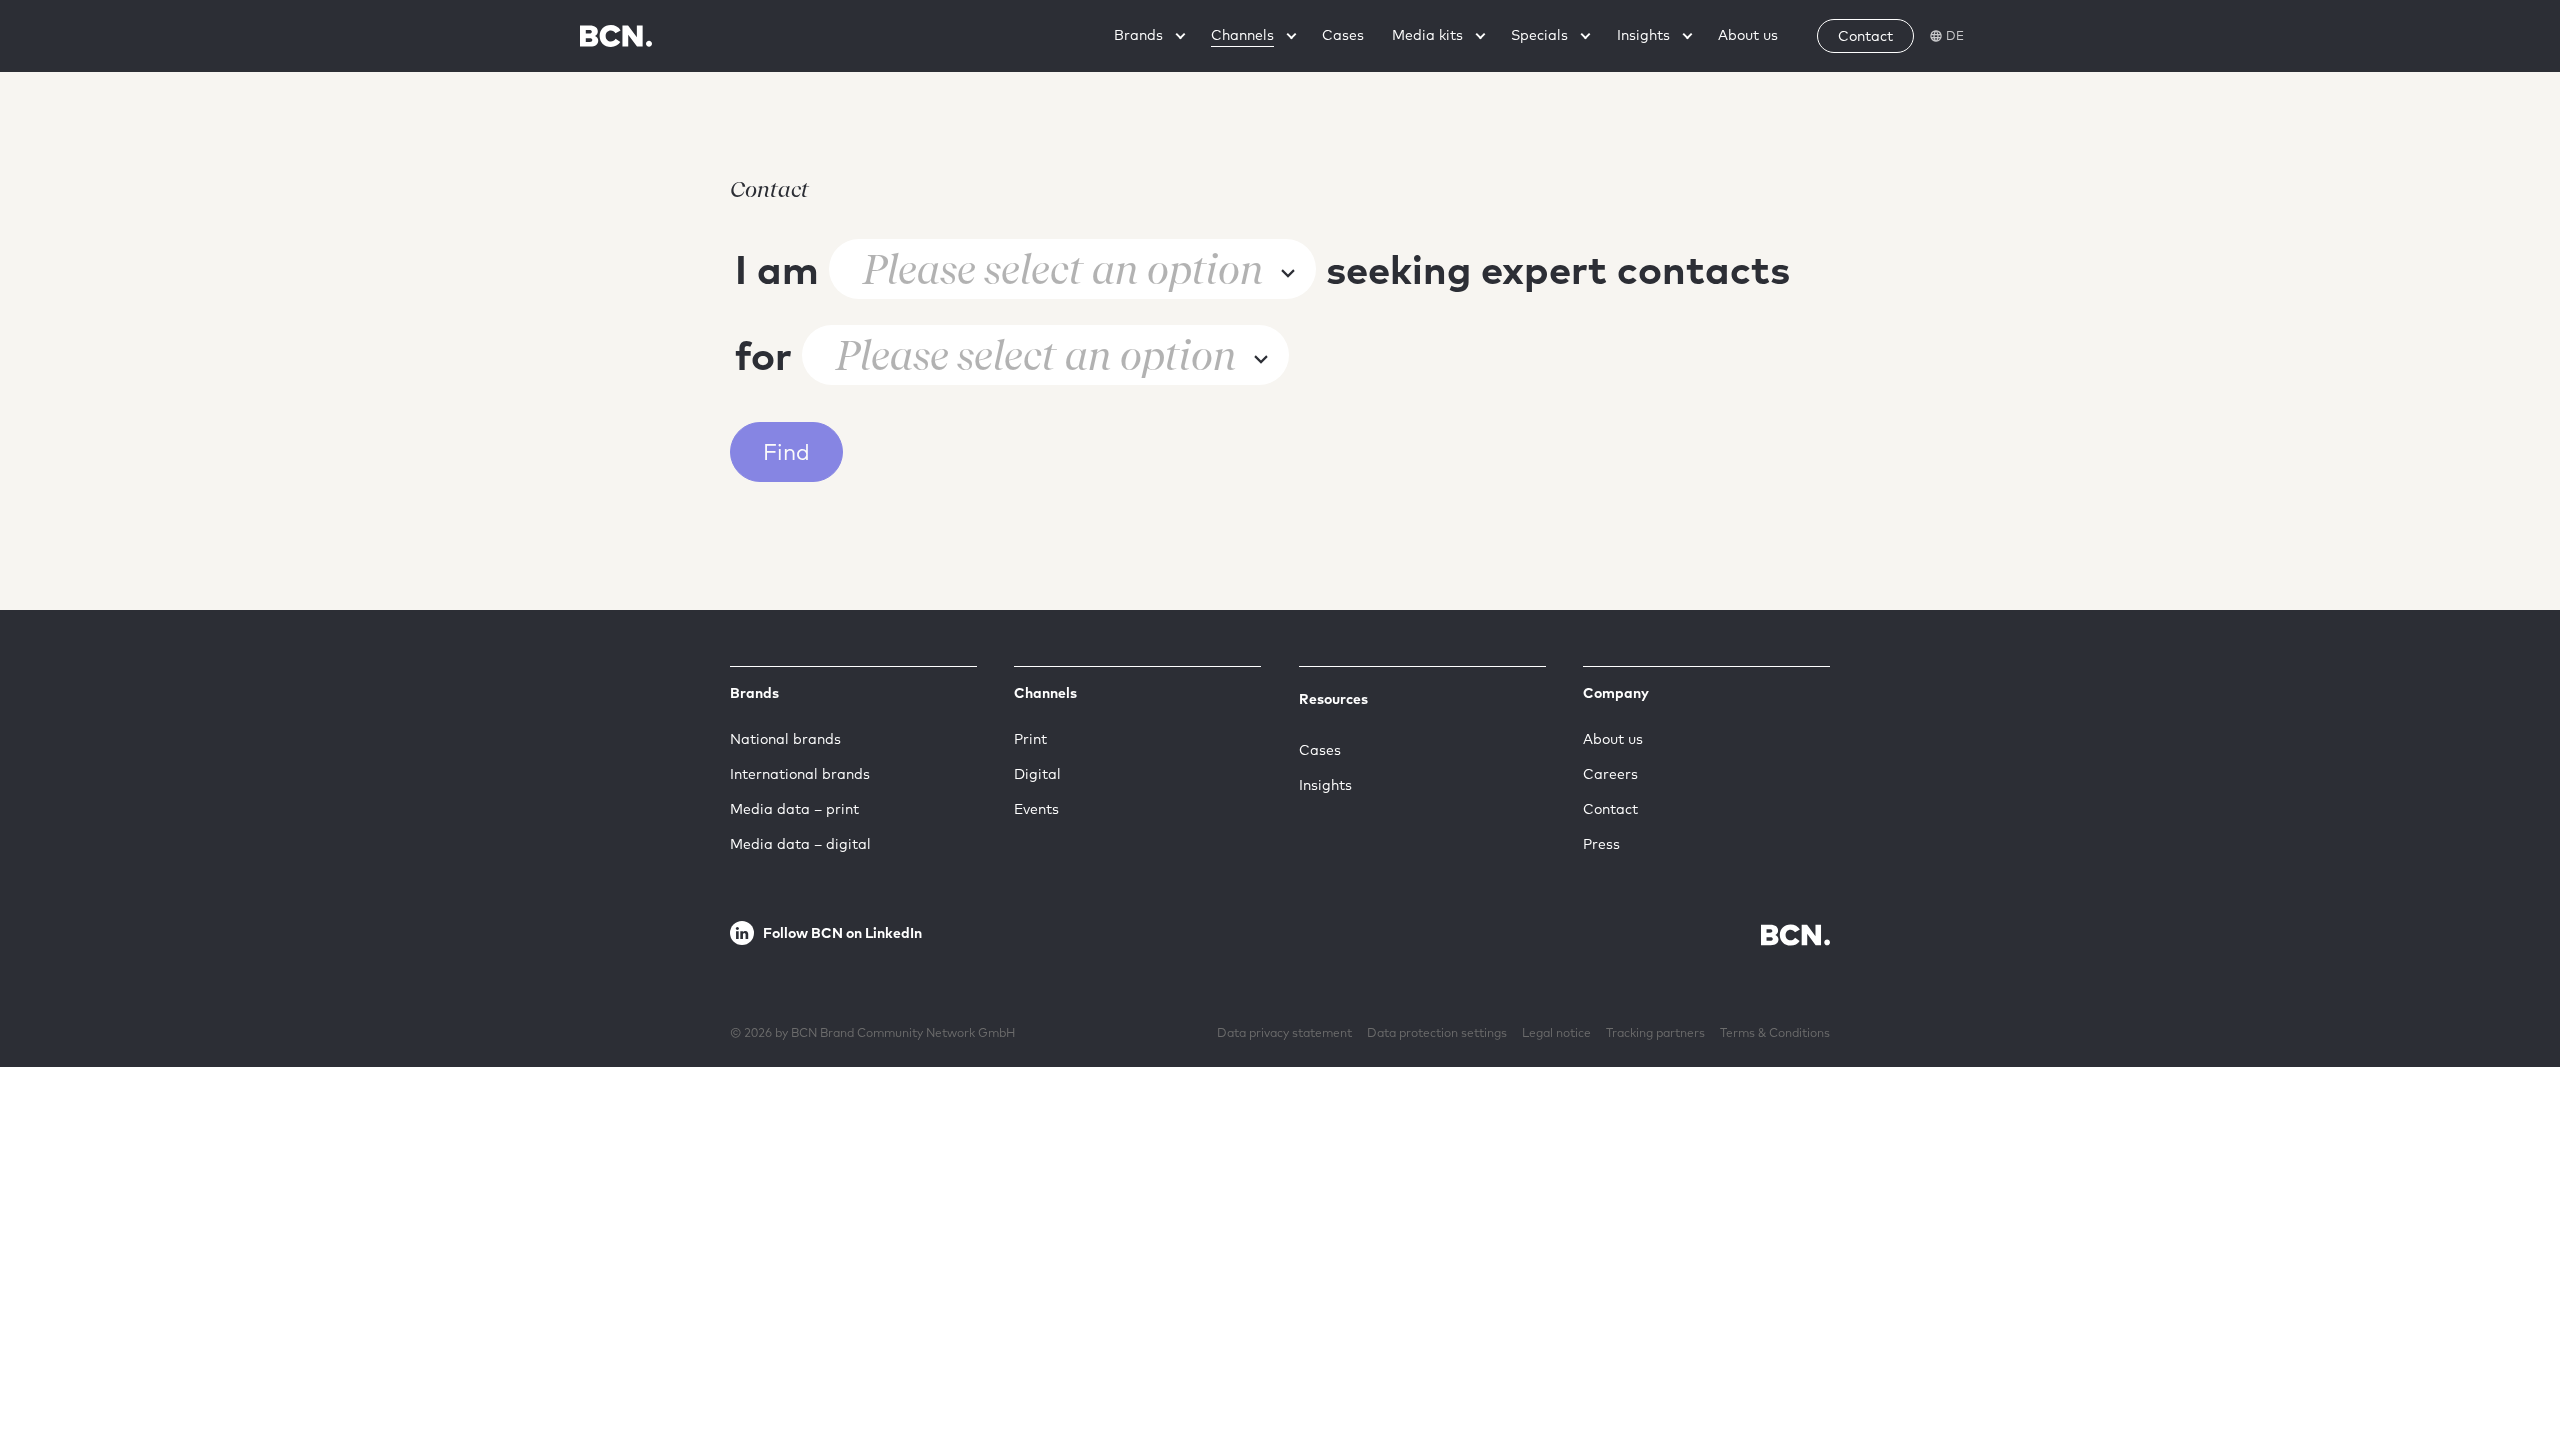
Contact (1610, 809)
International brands (800, 774)
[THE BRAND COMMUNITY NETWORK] (616, 35)
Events (1036, 809)
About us (1613, 739)
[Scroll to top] (2513, 1363)
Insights (1325, 785)
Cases (1320, 750)
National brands (785, 739)
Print (1030, 739)
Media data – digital (800, 844)
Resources (1333, 699)
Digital (1037, 774)
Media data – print (794, 809)
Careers (1610, 774)
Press (1601, 844)
